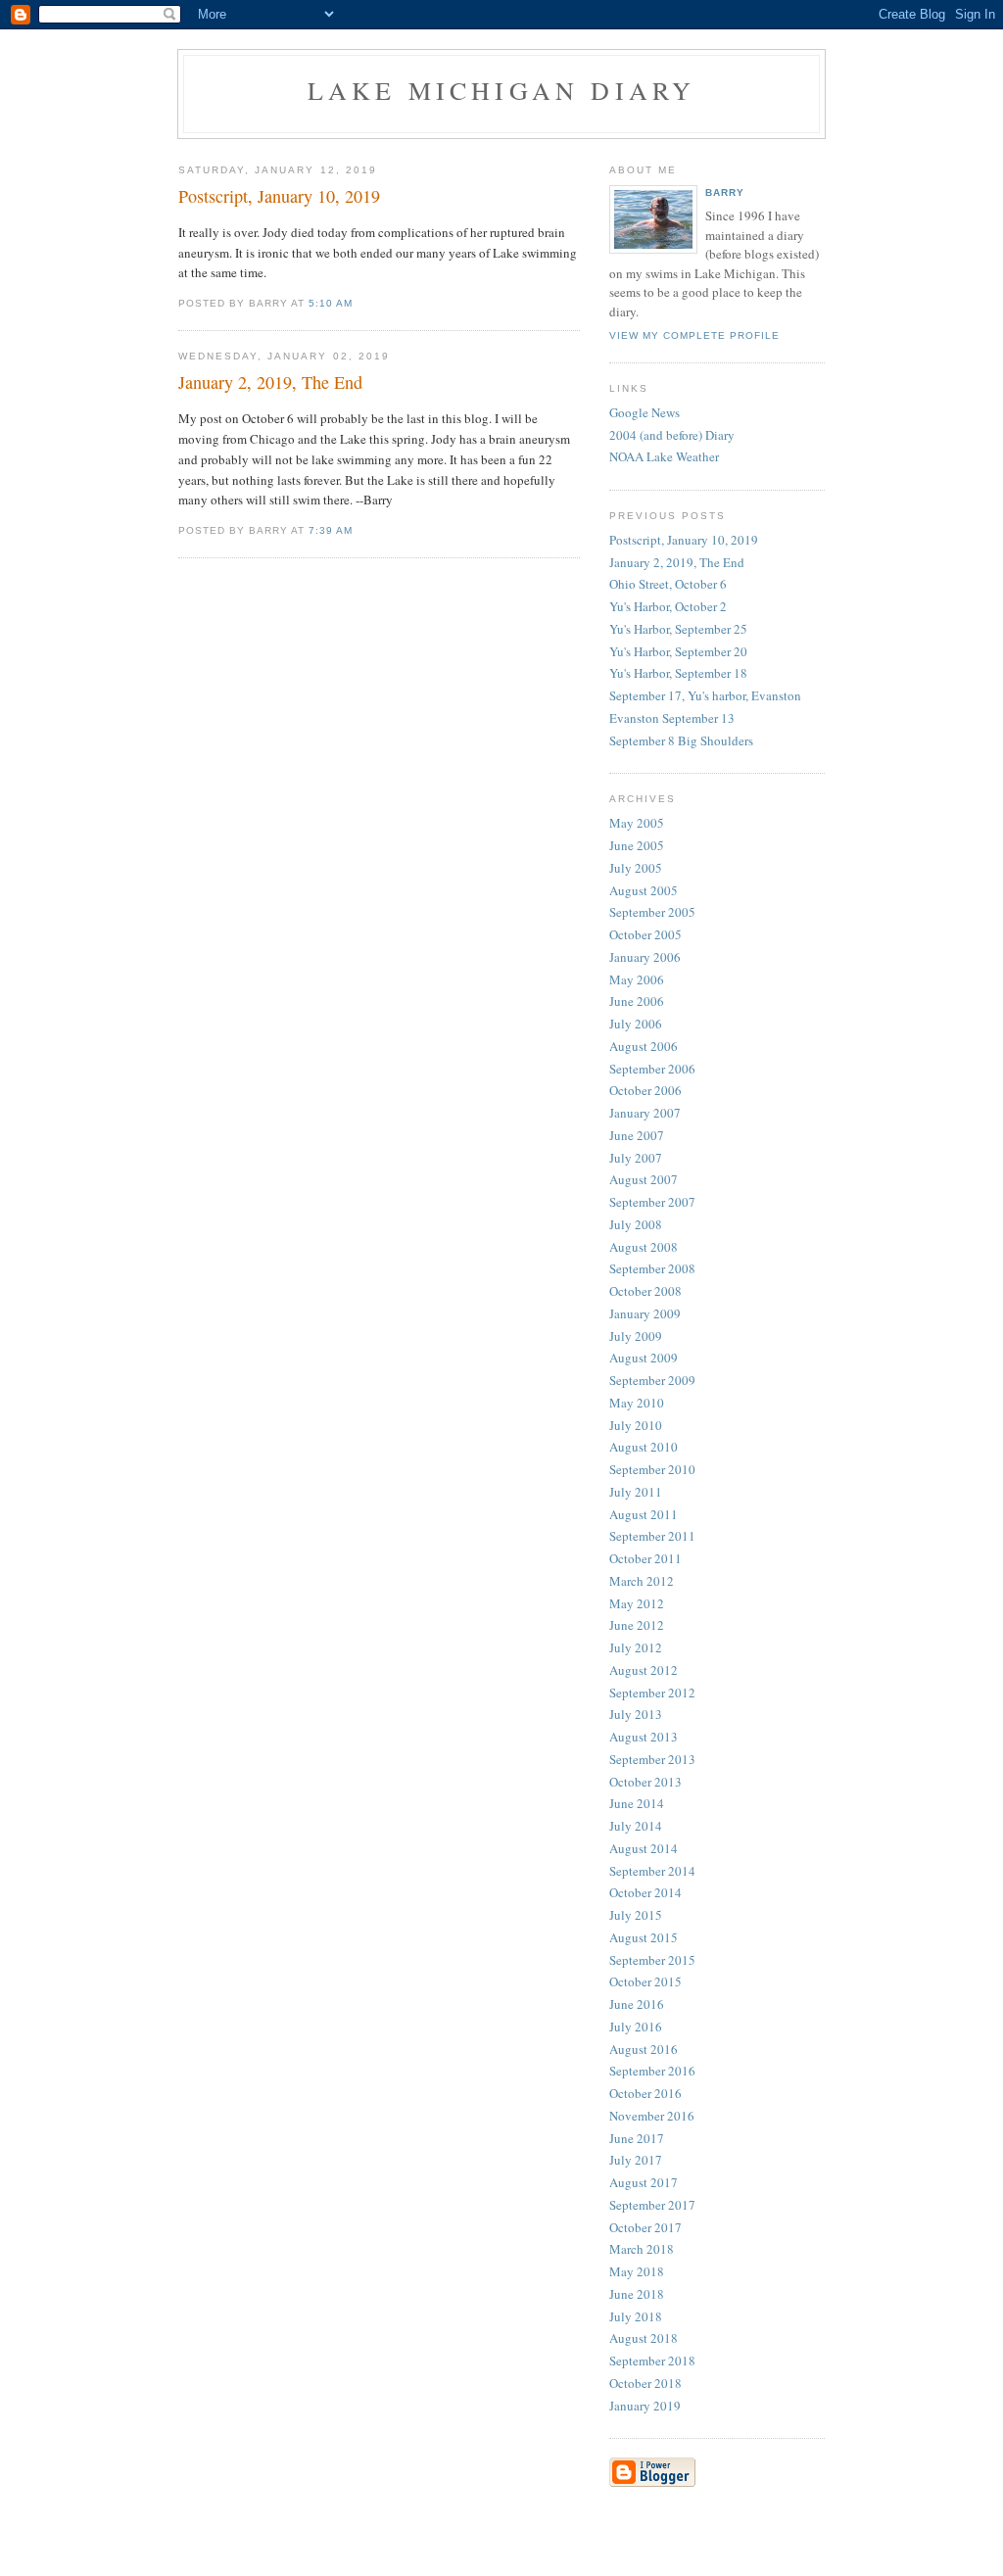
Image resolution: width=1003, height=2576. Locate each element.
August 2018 (644, 2338)
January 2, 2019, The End (677, 562)
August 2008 (644, 1247)
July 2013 (636, 1714)
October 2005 (645, 934)
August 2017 (644, 2182)
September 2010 (652, 1469)
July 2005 (636, 868)
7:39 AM (331, 530)
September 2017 (652, 2205)
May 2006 (637, 979)
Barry (725, 192)
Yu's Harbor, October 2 (668, 606)
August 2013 (644, 1737)
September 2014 (652, 1871)
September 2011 (652, 1536)
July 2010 (636, 1425)
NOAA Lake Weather (664, 456)
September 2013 (652, 1759)
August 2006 (644, 1046)
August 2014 (644, 1848)
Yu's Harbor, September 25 (678, 629)
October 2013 (645, 1782)
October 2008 (645, 1291)
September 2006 (652, 1069)
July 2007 (636, 1158)
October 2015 (645, 1981)
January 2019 (645, 2406)
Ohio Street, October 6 (668, 584)
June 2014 (637, 1803)
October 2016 (645, 2093)
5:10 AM (331, 303)
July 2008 (636, 1224)
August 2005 (644, 890)
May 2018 (637, 2271)
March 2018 (642, 2249)
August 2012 (644, 1670)
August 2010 (644, 1447)
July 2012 (636, 1647)
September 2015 (652, 1960)
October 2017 (645, 2227)
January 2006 (645, 957)
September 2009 (652, 1380)
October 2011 (645, 1558)
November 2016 (652, 2116)
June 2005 (637, 845)
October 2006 (645, 1090)
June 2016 (637, 2004)
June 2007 (637, 1135)
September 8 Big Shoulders (681, 740)
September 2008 (652, 1268)
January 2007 (645, 1113)
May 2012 (637, 1603)
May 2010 (637, 1403)
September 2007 (652, 1202)
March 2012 (642, 1581)
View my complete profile (694, 335)
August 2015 (644, 1937)
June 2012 (637, 1625)
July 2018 (636, 2316)
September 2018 (652, 2361)
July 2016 (636, 2027)
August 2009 (644, 1358)
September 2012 (652, 1693)
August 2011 (644, 1514)
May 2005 (637, 823)
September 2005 (652, 912)
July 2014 (636, 1826)
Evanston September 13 (672, 718)
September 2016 (652, 2071)
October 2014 (645, 1892)
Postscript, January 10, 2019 (684, 540)
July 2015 (636, 1915)
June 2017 (637, 2138)
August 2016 (644, 2049)
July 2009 (636, 1336)
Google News (645, 412)
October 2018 (645, 2383)
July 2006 (636, 1024)
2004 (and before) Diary (672, 435)
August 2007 (644, 1179)
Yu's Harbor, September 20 (678, 651)
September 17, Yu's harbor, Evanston (705, 695)
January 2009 (645, 1313)
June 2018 (637, 2294)
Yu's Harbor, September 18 (678, 673)
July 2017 (636, 2160)
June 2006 (637, 1001)
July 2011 (636, 1492)
